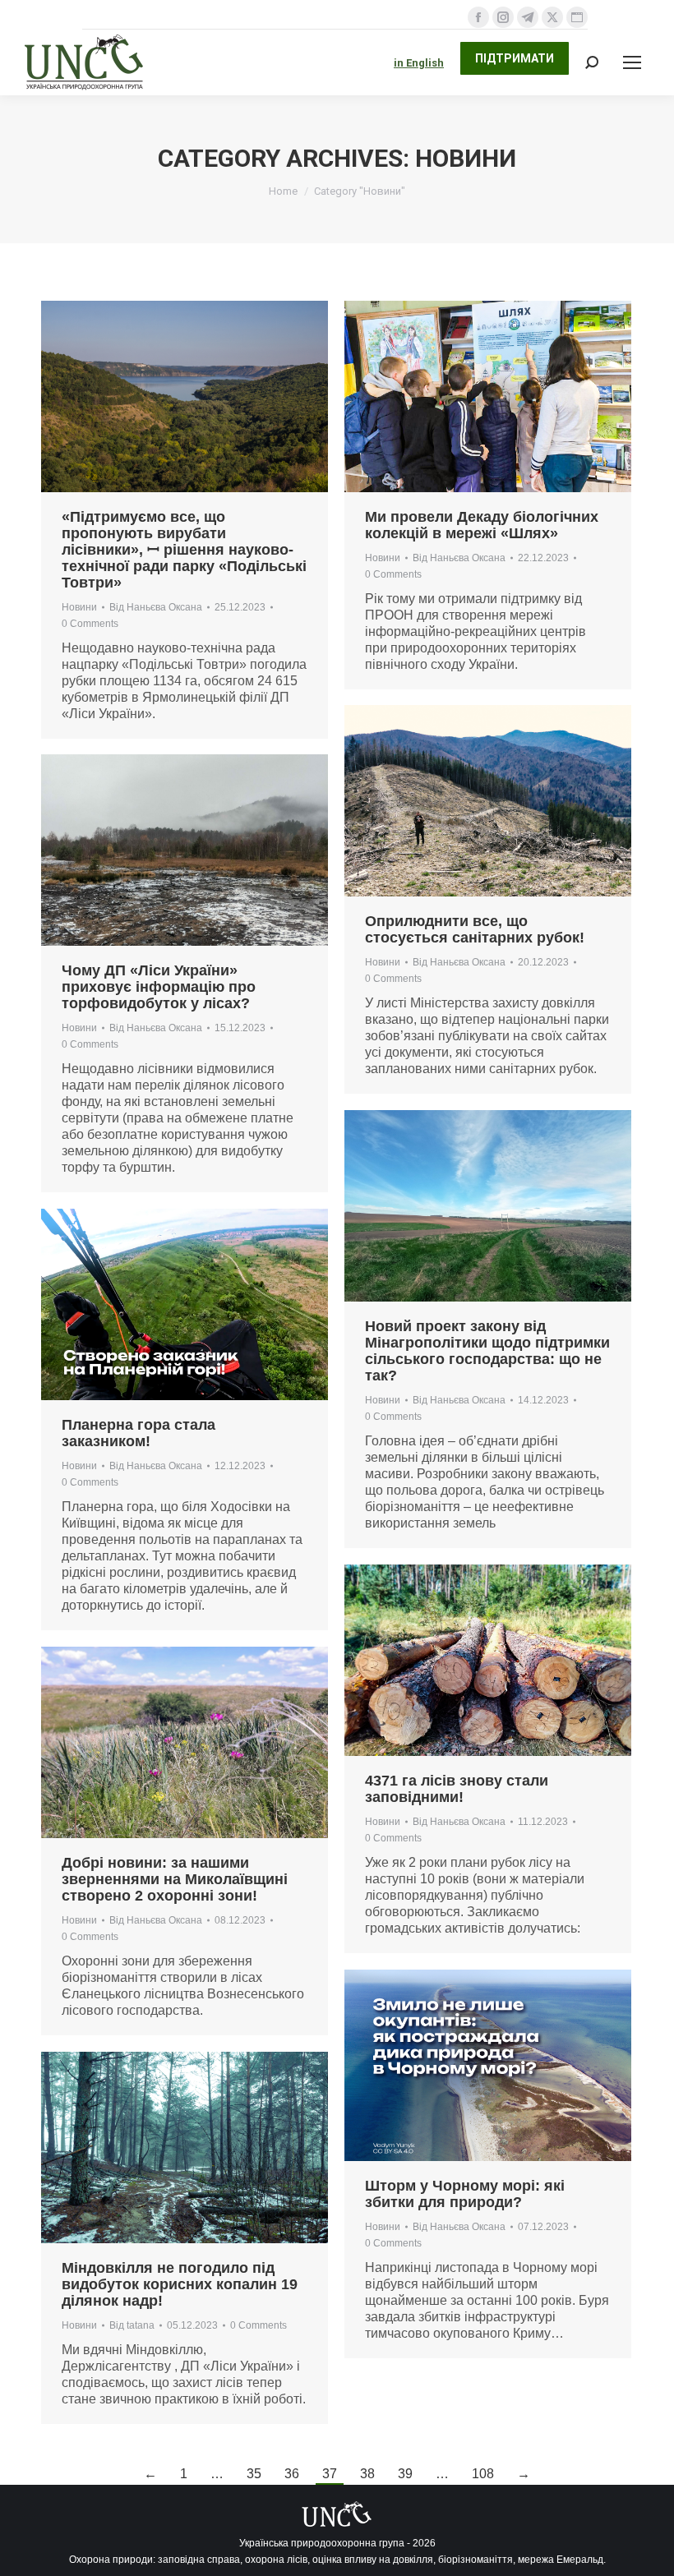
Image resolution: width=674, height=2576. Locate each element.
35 (254, 2474)
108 (483, 2474)
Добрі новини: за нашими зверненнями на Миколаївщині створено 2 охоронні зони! (175, 1879)
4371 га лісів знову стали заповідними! (457, 1789)
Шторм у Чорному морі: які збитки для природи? (465, 2194)
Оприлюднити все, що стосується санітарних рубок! (475, 929)
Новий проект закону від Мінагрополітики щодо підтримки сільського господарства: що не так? (487, 1351)
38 (367, 2474)
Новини (79, 607)
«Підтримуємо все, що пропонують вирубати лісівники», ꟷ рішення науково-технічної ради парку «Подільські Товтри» (184, 550)
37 (330, 2474)
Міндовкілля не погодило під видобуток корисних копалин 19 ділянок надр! (180, 2284)
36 (292, 2474)
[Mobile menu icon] (632, 62)
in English (419, 63)
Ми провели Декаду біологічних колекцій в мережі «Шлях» (482, 525)
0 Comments (90, 624)
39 (405, 2474)
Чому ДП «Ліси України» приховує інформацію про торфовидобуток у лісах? (159, 987)
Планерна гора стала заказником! (138, 1433)
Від (156, 607)
